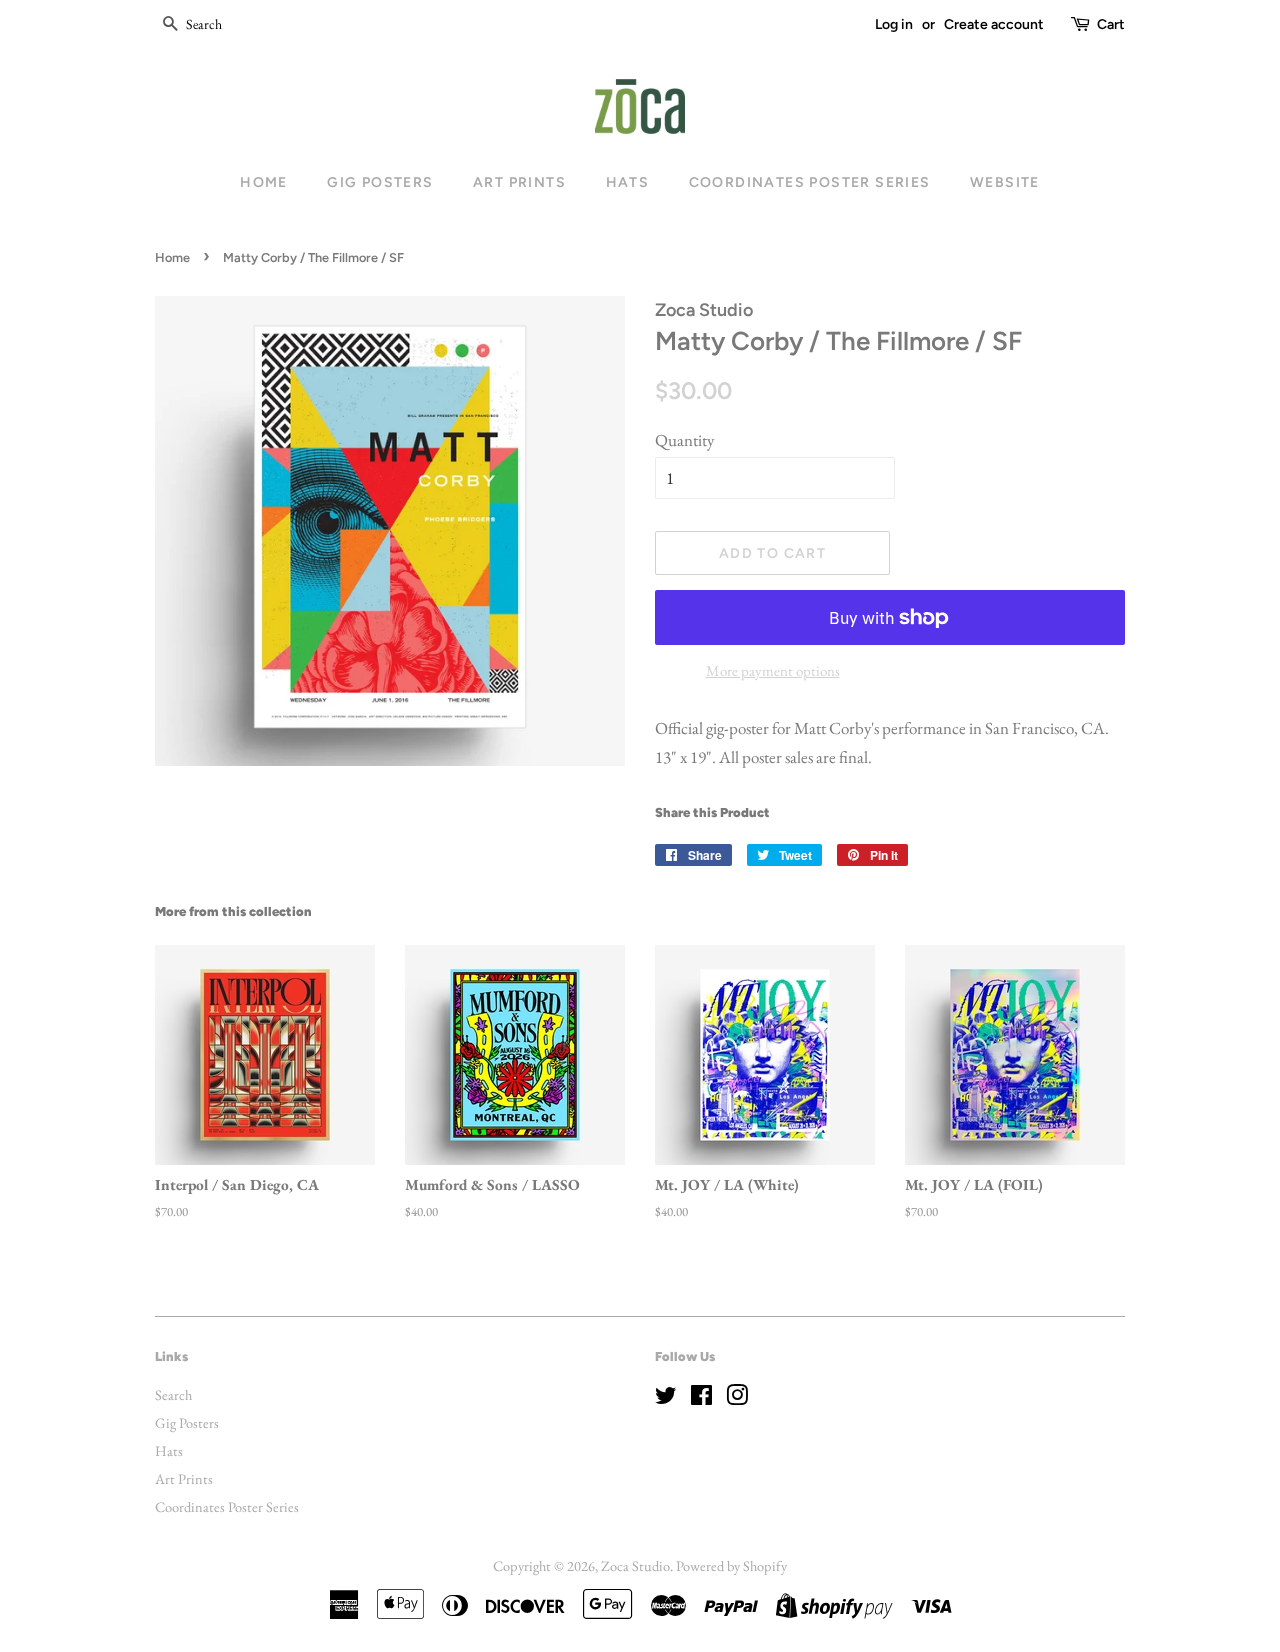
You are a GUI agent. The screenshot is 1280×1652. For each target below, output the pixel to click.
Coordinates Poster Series (810, 182)
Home (264, 182)
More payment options (773, 670)
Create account (994, 24)
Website (1005, 182)
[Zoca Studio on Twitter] (666, 1398)
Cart (1111, 24)
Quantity (684, 440)
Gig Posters (380, 182)
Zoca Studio (635, 1565)
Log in (894, 24)
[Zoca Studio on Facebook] (701, 1398)
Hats (628, 182)
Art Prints (519, 182)
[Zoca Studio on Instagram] (737, 1398)
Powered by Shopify (731, 1565)
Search (173, 1394)
